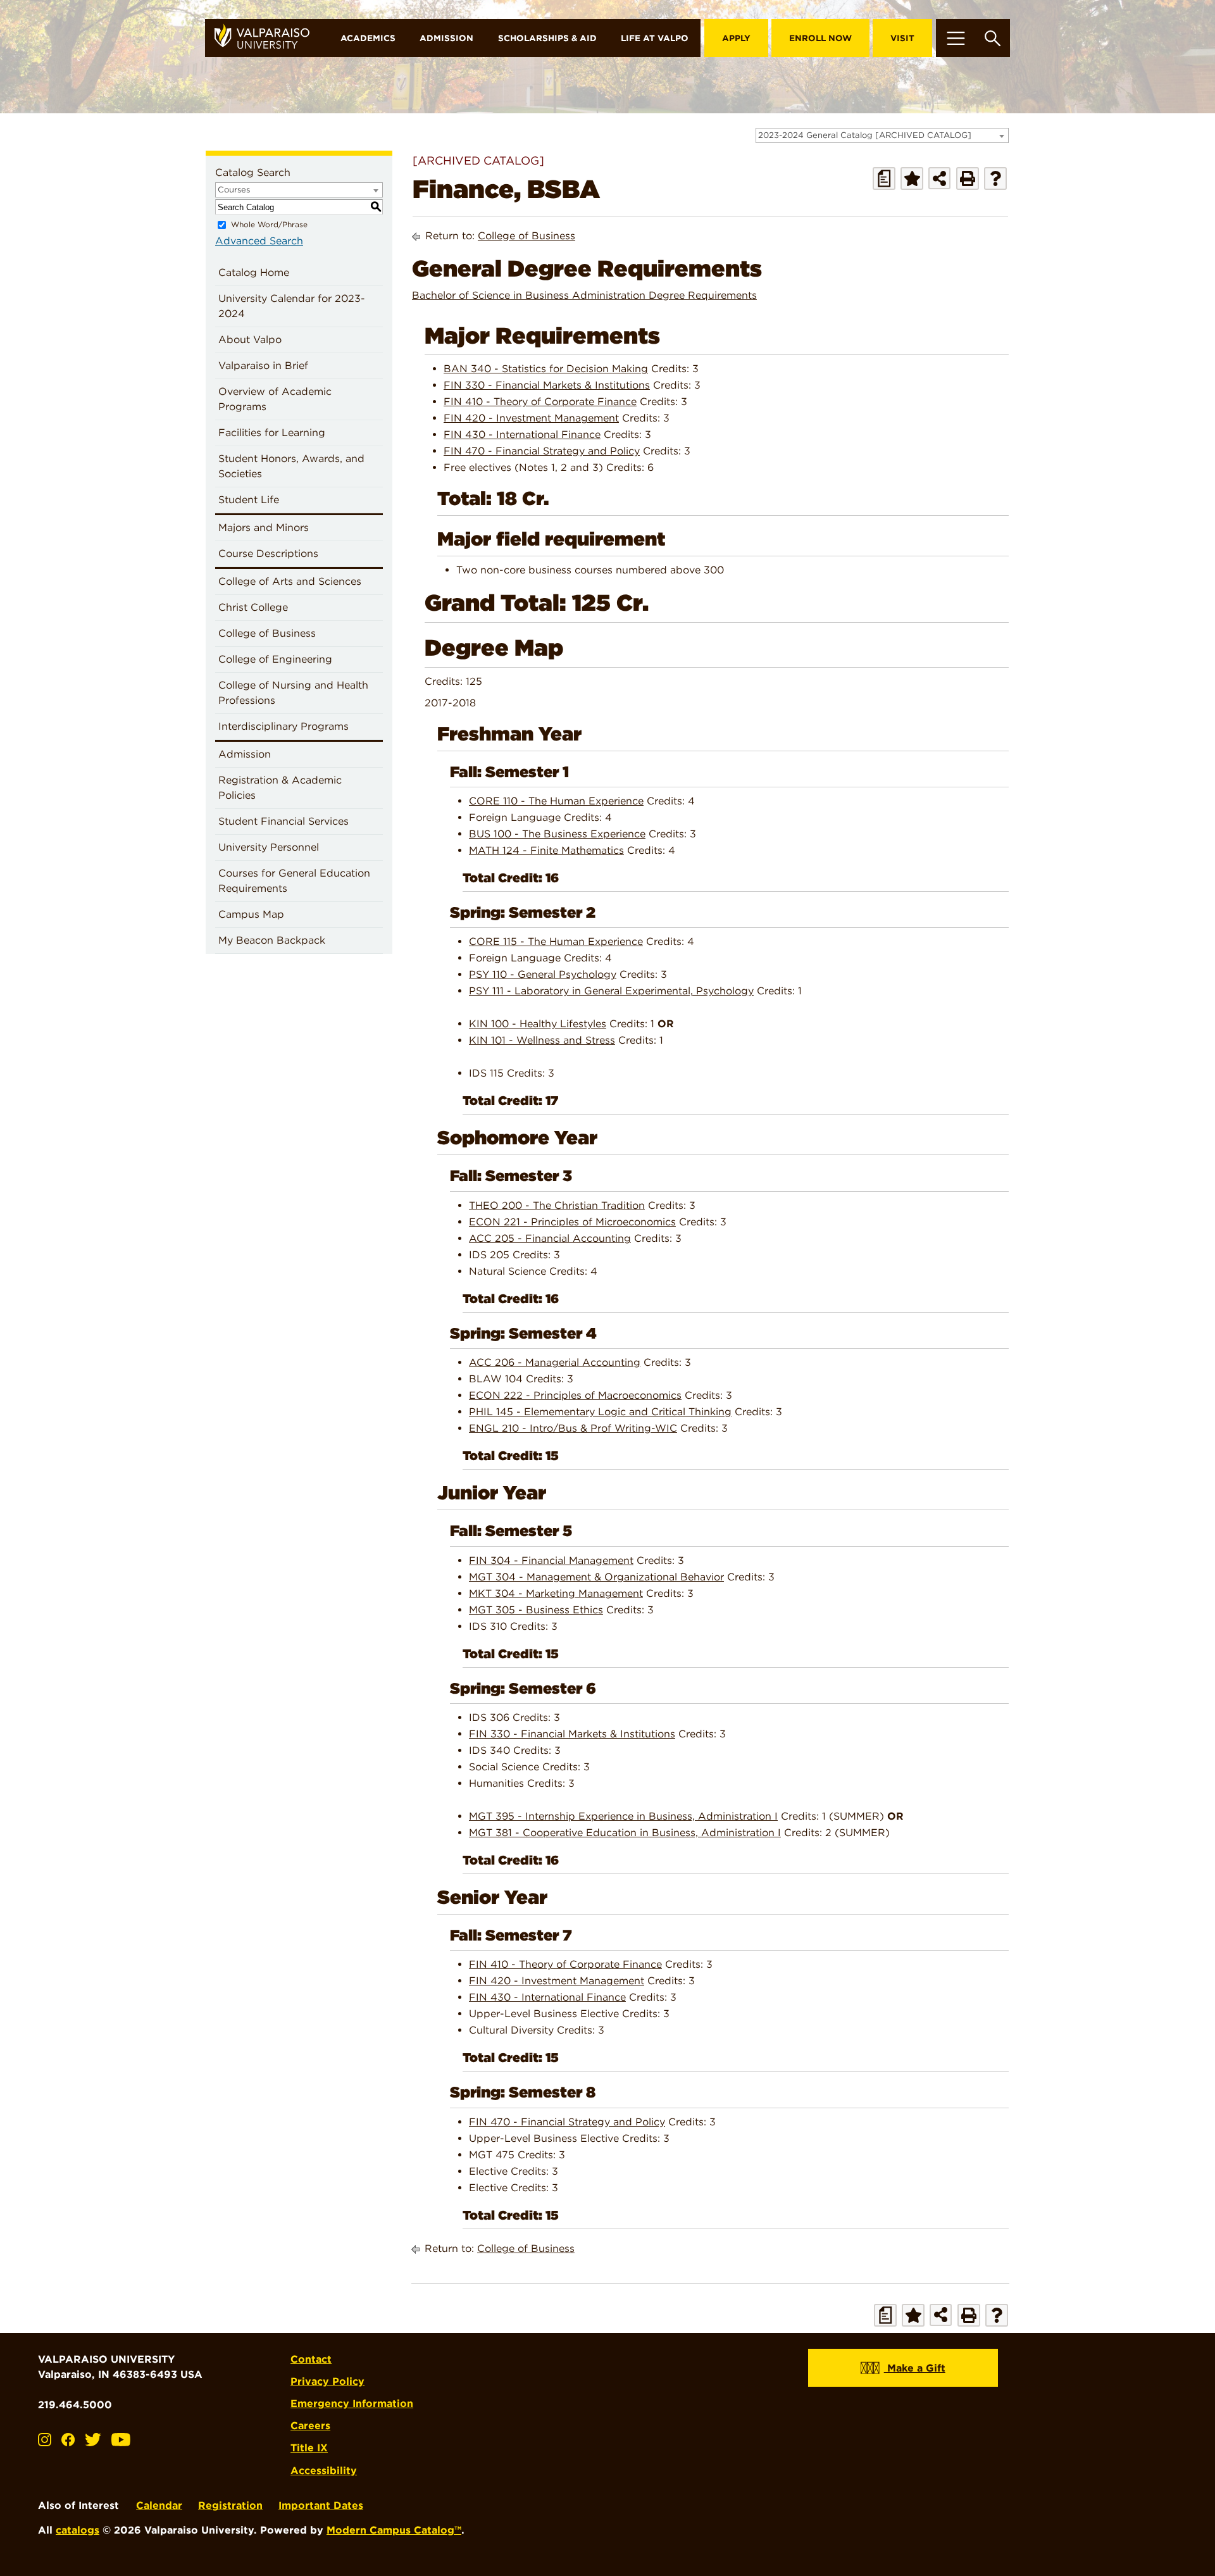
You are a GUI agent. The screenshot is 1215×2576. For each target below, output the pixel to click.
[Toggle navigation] (956, 38)
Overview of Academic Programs (275, 399)
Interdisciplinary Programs (283, 726)
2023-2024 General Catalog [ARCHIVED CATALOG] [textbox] (865, 135)
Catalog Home (254, 272)
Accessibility (324, 2471)
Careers (310, 2426)
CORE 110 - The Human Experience (556, 801)
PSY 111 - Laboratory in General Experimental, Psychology (611, 991)
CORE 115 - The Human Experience (556, 941)
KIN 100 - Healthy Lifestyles (538, 1024)
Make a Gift (915, 2368)
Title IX (309, 2448)
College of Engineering (275, 659)
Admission (446, 38)
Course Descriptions (268, 553)
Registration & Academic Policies (280, 788)
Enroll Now (820, 38)
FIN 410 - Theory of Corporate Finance (540, 402)
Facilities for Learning (272, 433)
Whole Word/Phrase (269, 224)
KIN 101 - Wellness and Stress (542, 1040)
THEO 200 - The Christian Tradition (557, 1205)
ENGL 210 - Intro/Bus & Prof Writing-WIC (573, 1428)
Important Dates (321, 2505)
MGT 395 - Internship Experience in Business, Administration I (623, 1816)
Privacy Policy (327, 2381)
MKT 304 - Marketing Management (556, 1593)
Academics (368, 38)
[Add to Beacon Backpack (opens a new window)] (912, 178)
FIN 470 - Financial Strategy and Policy (542, 451)
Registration (230, 2505)
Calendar (159, 2505)
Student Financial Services (283, 821)
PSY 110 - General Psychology (543, 974)
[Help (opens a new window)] (995, 178)
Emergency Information (352, 2404)
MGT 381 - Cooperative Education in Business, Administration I (625, 1833)
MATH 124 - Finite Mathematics (546, 850)
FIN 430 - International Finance (522, 435)
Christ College (253, 607)
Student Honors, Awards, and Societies (291, 466)
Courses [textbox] (234, 190)
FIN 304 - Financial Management (551, 1560)
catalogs (78, 2530)
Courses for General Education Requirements (294, 881)
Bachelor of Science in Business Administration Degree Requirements (584, 295)
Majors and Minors (264, 528)
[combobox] (882, 135)
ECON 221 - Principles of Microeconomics (572, 1222)
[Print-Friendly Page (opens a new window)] (968, 178)
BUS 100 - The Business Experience (557, 834)
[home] (267, 38)
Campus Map (251, 914)
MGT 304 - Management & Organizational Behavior (596, 1577)
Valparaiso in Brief (263, 366)
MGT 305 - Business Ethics (536, 1610)
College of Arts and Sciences (290, 581)
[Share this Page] (939, 178)
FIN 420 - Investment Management (531, 418)
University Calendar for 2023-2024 (292, 306)
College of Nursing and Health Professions (293, 693)
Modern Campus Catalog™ (394, 2530)
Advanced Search (259, 241)
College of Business (267, 633)
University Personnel (269, 847)
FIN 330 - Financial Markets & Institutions (547, 385)
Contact (311, 2359)
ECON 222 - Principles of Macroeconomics (575, 1395)
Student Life (249, 500)
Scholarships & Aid (547, 38)
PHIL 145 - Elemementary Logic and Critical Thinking (600, 1412)
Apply (736, 38)
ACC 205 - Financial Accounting (550, 1238)
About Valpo (250, 340)
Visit (902, 38)
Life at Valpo (655, 38)
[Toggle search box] (993, 38)
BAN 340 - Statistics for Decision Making (546, 369)
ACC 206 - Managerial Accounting (555, 1362)
